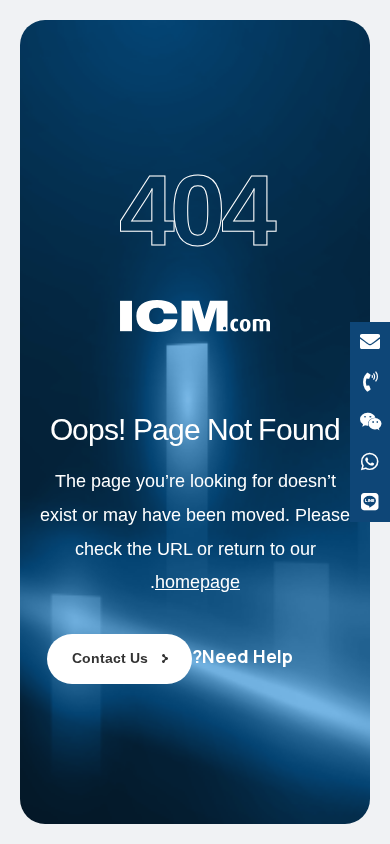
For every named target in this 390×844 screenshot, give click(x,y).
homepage (197, 582)
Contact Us (110, 658)
